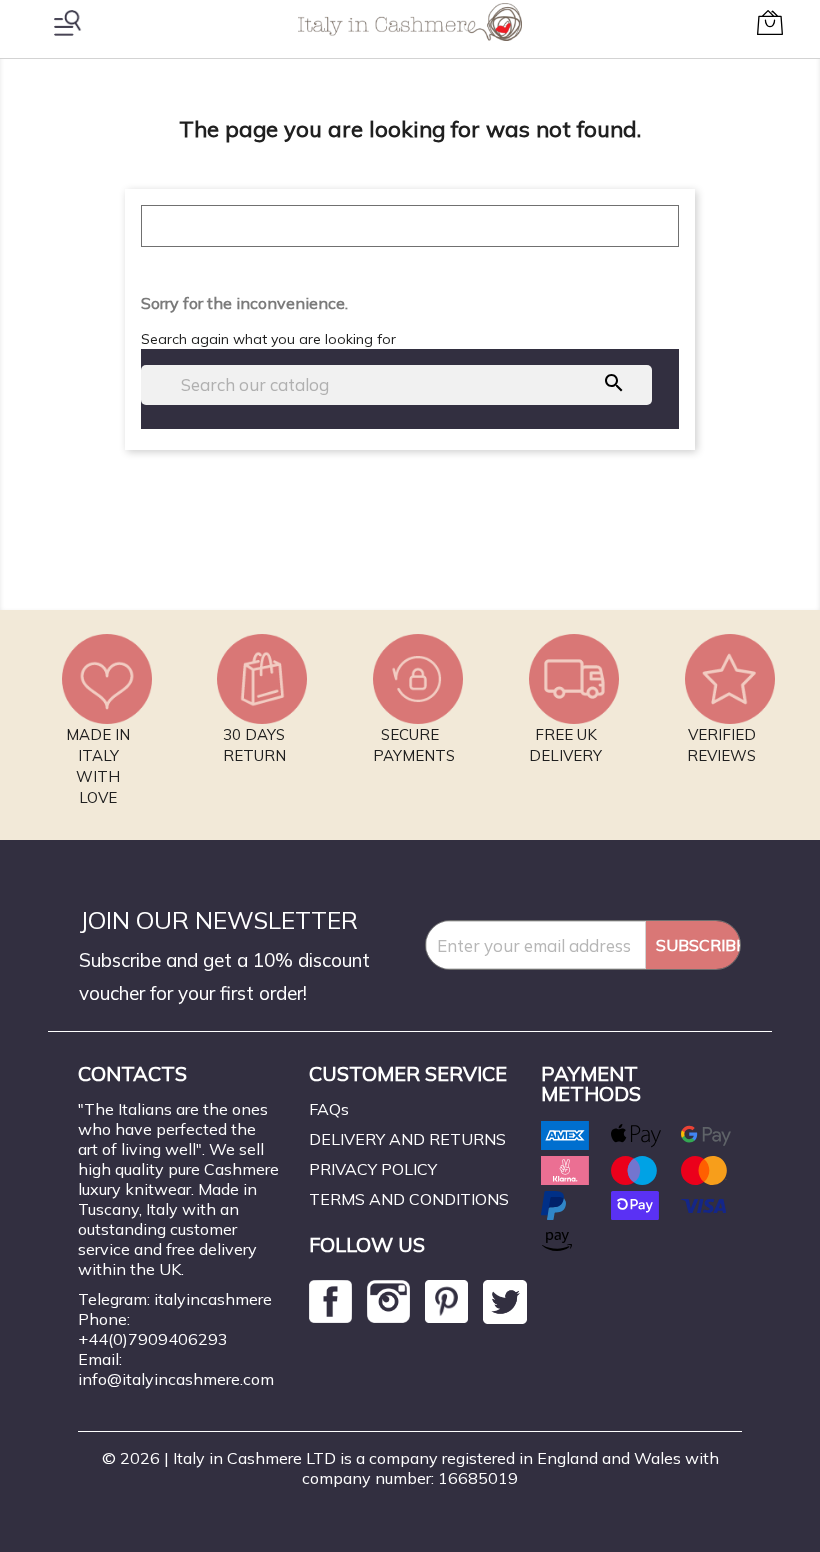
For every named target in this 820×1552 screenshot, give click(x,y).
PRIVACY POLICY (373, 1169)
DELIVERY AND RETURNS (407, 1139)
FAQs (329, 1109)
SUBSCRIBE (698, 945)
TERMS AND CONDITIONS (409, 1199)
